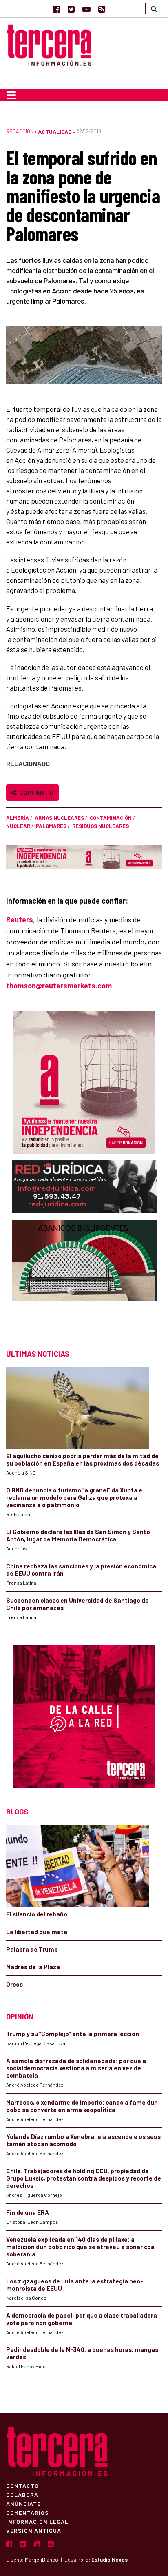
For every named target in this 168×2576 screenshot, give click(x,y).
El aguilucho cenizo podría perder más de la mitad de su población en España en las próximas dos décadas (83, 1459)
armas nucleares (59, 818)
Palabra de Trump (32, 1949)
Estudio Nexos (109, 2560)
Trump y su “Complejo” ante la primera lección (73, 2034)
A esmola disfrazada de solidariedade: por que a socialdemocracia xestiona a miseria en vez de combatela (76, 2068)
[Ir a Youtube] (86, 9)
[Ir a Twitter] (71, 9)
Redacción (20, 131)
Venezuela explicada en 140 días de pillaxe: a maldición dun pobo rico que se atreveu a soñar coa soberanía (80, 2247)
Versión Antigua (34, 2530)
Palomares (51, 826)
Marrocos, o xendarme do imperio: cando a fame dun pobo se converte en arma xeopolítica (82, 2106)
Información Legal (37, 2521)
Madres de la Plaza (33, 1967)
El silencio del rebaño (37, 1914)
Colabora (22, 2494)
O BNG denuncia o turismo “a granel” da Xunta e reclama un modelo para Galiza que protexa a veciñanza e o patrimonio (74, 1497)
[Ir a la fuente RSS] (102, 9)
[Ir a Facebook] (56, 9)
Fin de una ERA (28, 2212)
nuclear (18, 826)
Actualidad (55, 132)
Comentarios (28, 2512)
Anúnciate (23, 2503)
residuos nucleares (101, 826)
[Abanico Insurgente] (84, 1276)
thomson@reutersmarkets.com (59, 986)
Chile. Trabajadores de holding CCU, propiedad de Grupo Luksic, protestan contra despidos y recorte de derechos (84, 2178)
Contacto (22, 2485)
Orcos (14, 1984)
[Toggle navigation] (11, 95)
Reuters (20, 919)
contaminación (111, 818)
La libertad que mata (37, 1932)
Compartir (35, 792)
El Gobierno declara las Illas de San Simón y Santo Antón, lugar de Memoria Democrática (78, 1535)
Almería (18, 818)
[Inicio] (49, 44)
